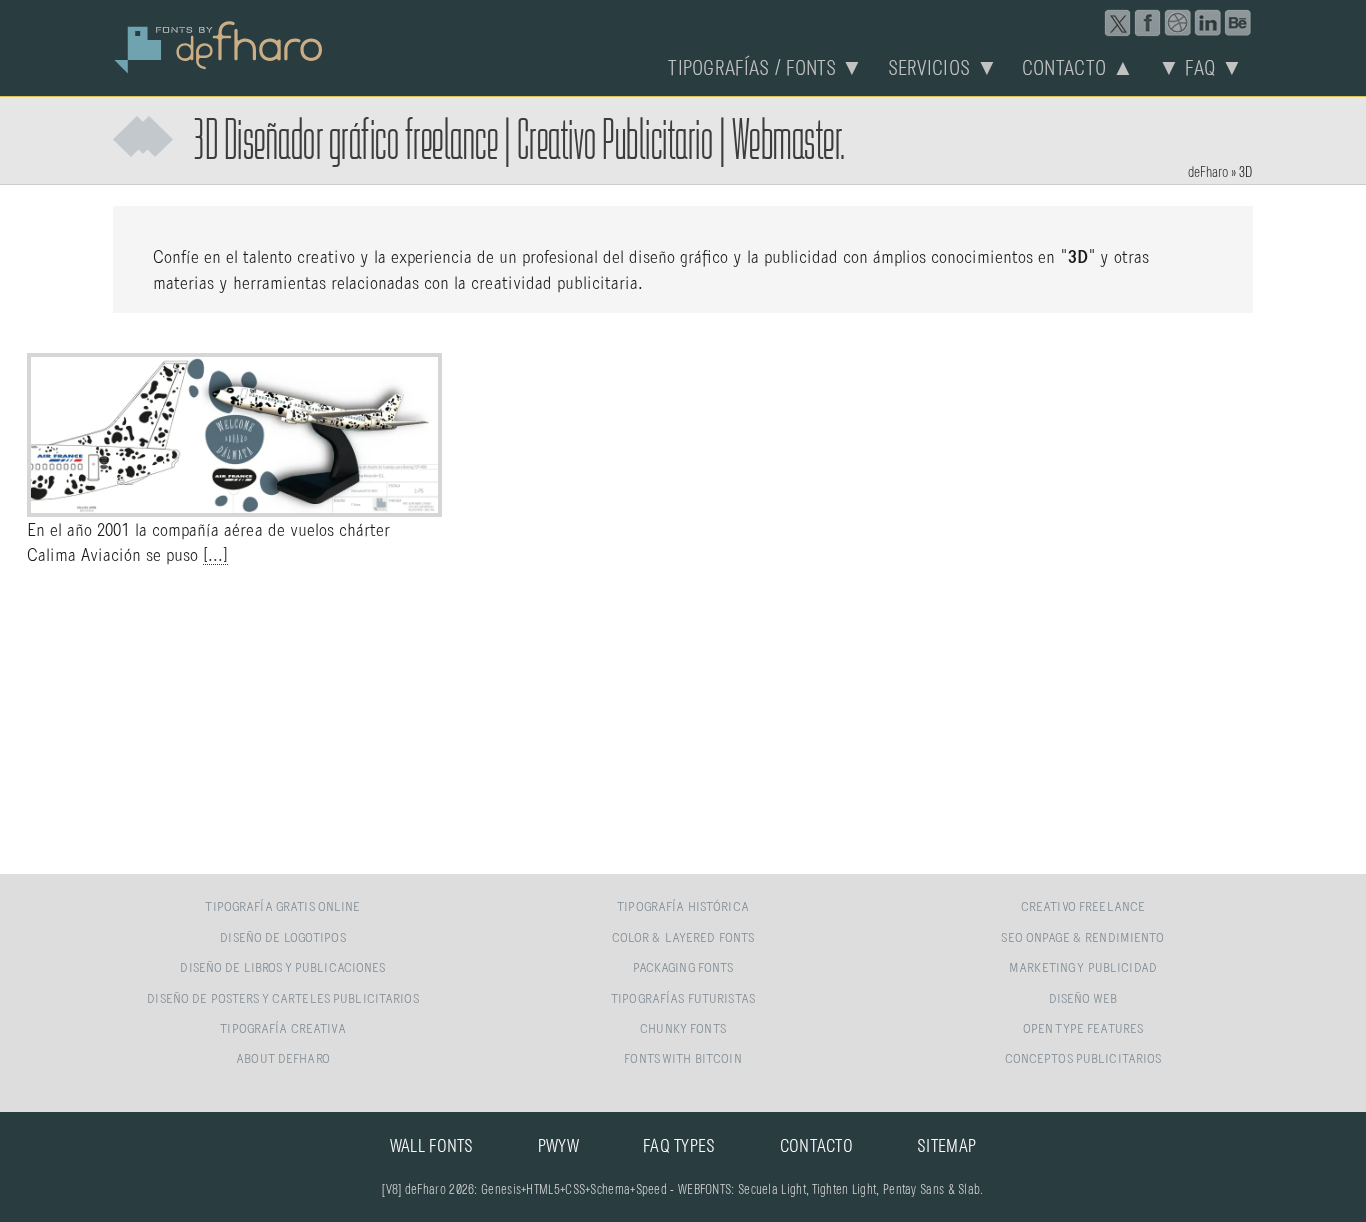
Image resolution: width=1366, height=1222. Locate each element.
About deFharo (283, 1059)
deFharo (1208, 173)
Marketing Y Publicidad (1083, 968)
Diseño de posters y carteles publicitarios (282, 999)
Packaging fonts (683, 968)
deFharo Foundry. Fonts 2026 (219, 45)
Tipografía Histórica (683, 907)
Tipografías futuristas (683, 999)
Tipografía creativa (282, 1029)
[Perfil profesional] (1208, 23)
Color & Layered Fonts (683, 938)
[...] (215, 556)
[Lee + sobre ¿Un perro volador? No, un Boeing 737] (234, 506)
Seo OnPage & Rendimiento (1082, 938)
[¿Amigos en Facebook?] (1148, 23)
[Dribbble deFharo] (1178, 23)
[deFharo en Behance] (1238, 23)
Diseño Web (1083, 999)
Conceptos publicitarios (1083, 1059)
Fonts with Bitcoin (682, 1059)
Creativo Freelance (1083, 907)
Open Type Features (1083, 1029)
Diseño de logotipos (282, 938)
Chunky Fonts (683, 1029)
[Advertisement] (683, 722)
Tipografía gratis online (282, 907)
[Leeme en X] (1118, 23)
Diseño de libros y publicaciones (282, 968)
